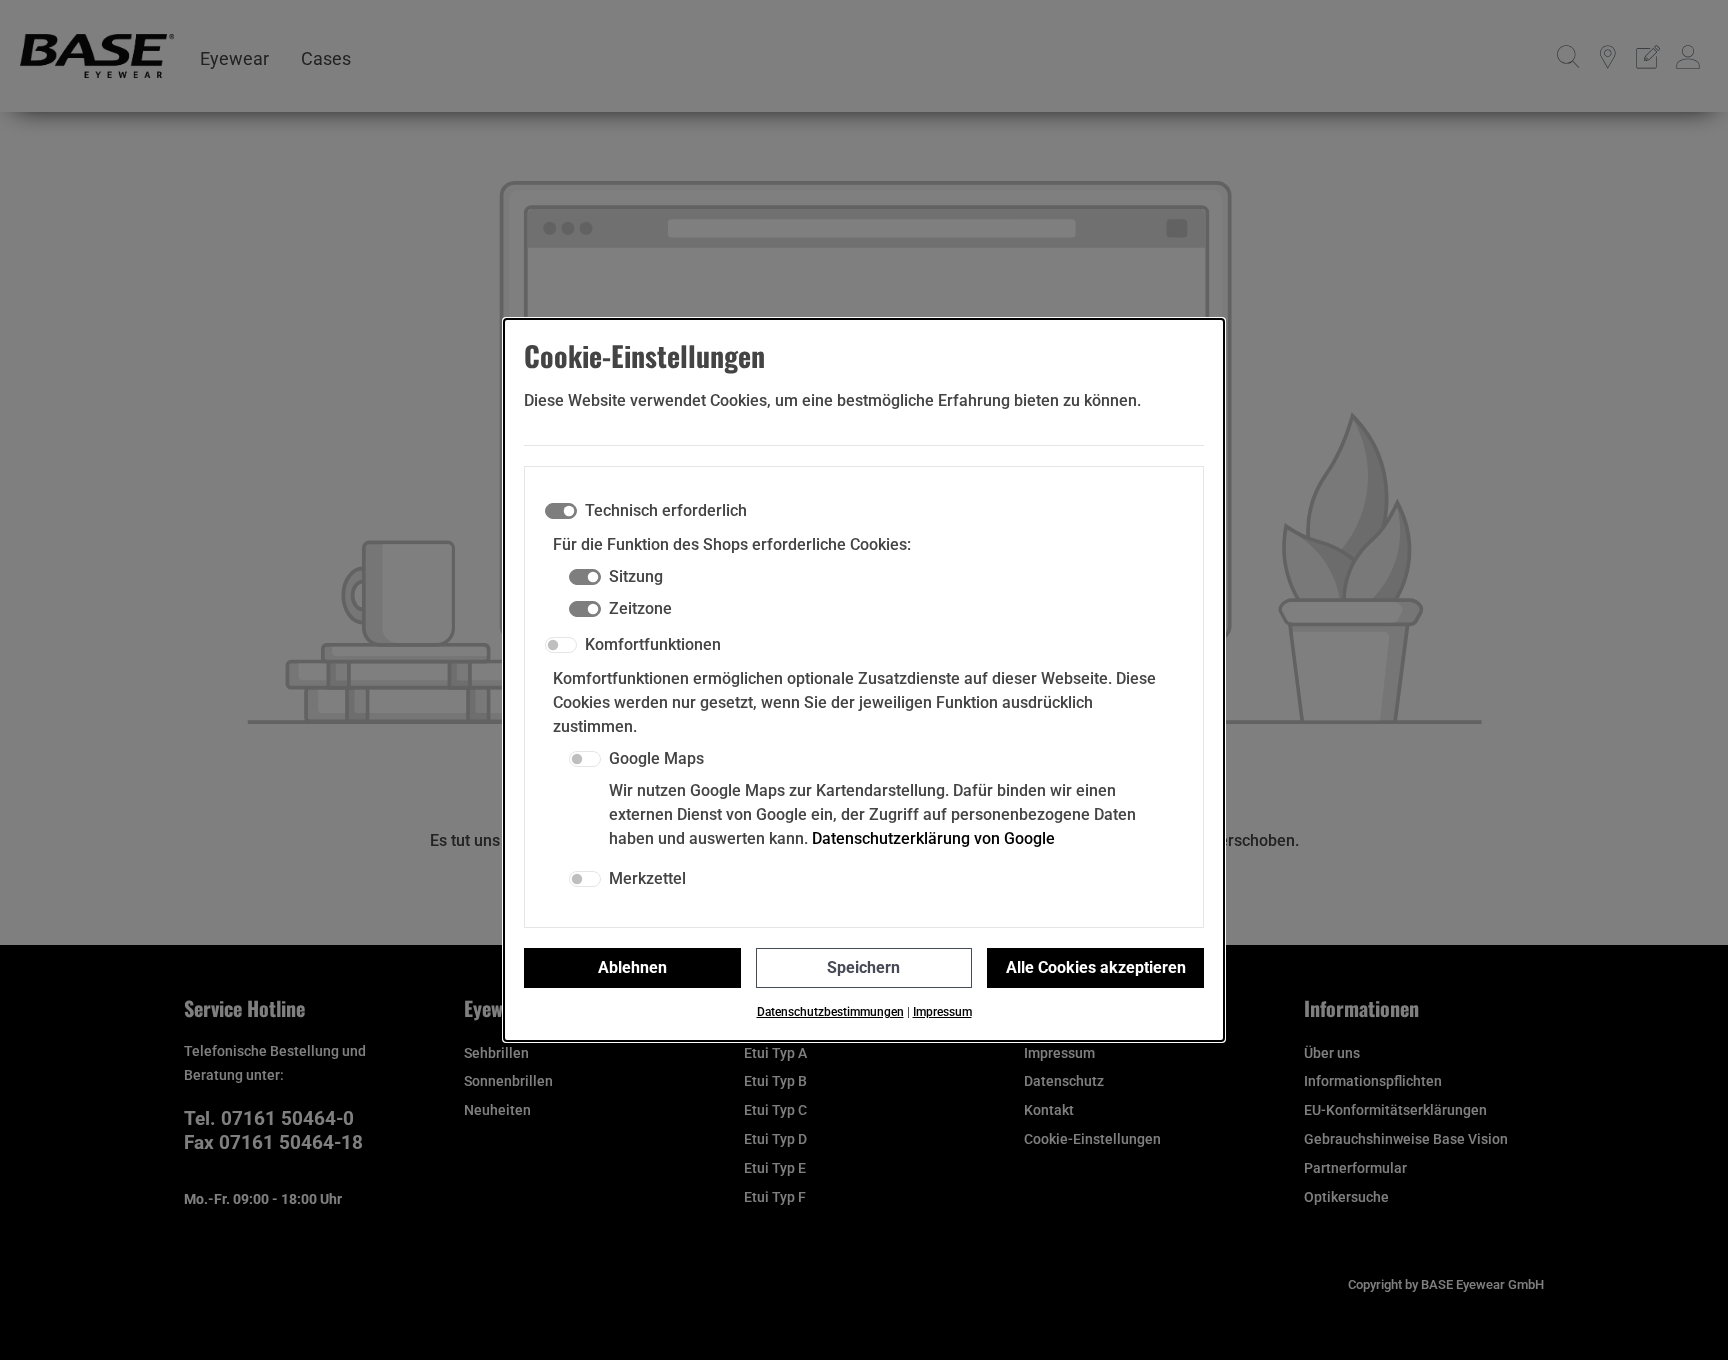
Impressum (942, 1012)
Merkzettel (647, 878)
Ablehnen (632, 967)
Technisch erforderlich (666, 510)
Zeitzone (640, 608)
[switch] (561, 645)
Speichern (863, 967)
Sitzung (636, 576)
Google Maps (656, 758)
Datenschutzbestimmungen (830, 1012)
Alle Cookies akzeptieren (1096, 967)
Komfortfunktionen (653, 644)
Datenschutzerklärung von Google (933, 838)
